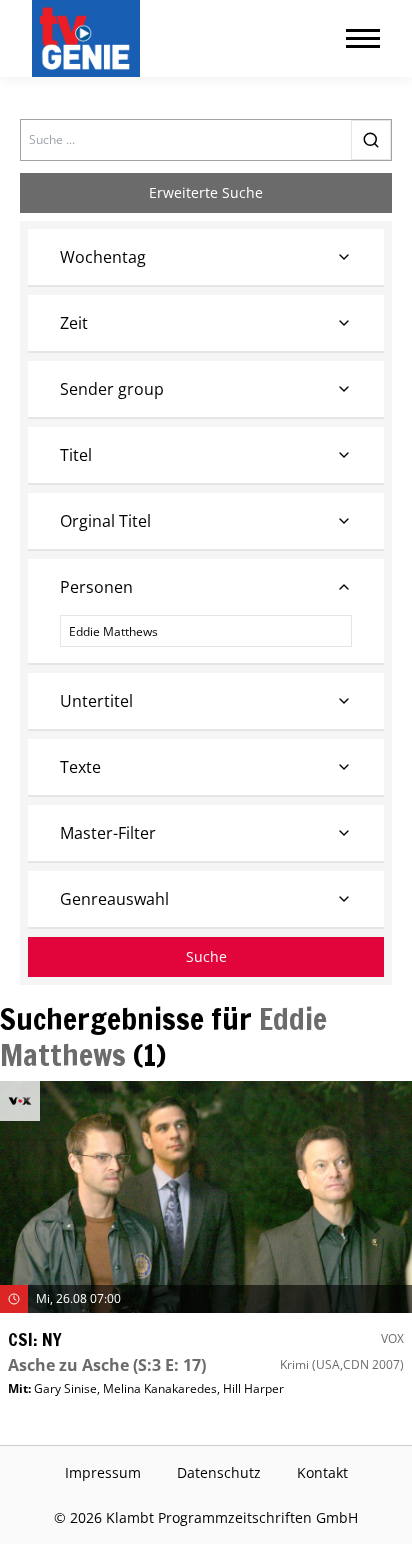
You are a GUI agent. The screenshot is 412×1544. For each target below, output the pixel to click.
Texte (80, 767)
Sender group (112, 389)
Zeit (74, 323)
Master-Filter (108, 833)
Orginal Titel (105, 521)
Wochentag (103, 257)
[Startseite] (90, 38)
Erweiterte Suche (206, 192)
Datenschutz (219, 1472)
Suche (206, 956)
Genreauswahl (114, 899)
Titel (76, 455)
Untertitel (96, 701)
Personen (96, 587)
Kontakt (322, 1472)
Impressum (103, 1472)
